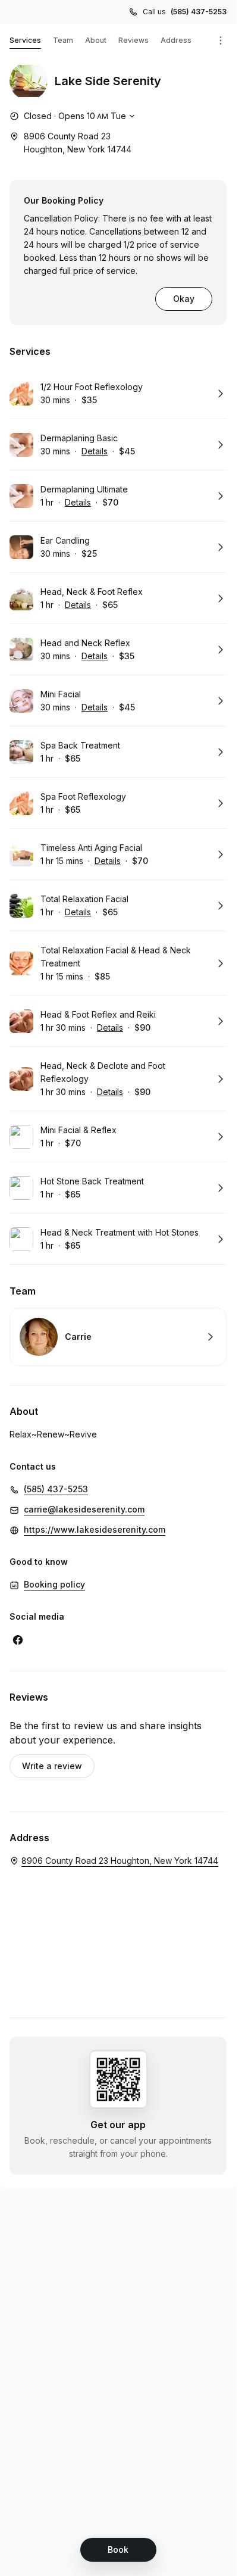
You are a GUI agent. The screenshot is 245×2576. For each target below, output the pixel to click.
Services (25, 40)
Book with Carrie (118, 1337)
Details (95, 451)
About (96, 40)
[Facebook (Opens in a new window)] (18, 1640)
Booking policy (54, 1584)
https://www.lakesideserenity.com (95, 1529)
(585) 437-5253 (199, 12)
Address (176, 40)
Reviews (134, 40)
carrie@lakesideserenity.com (84, 1509)
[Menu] (221, 40)
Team (63, 40)
